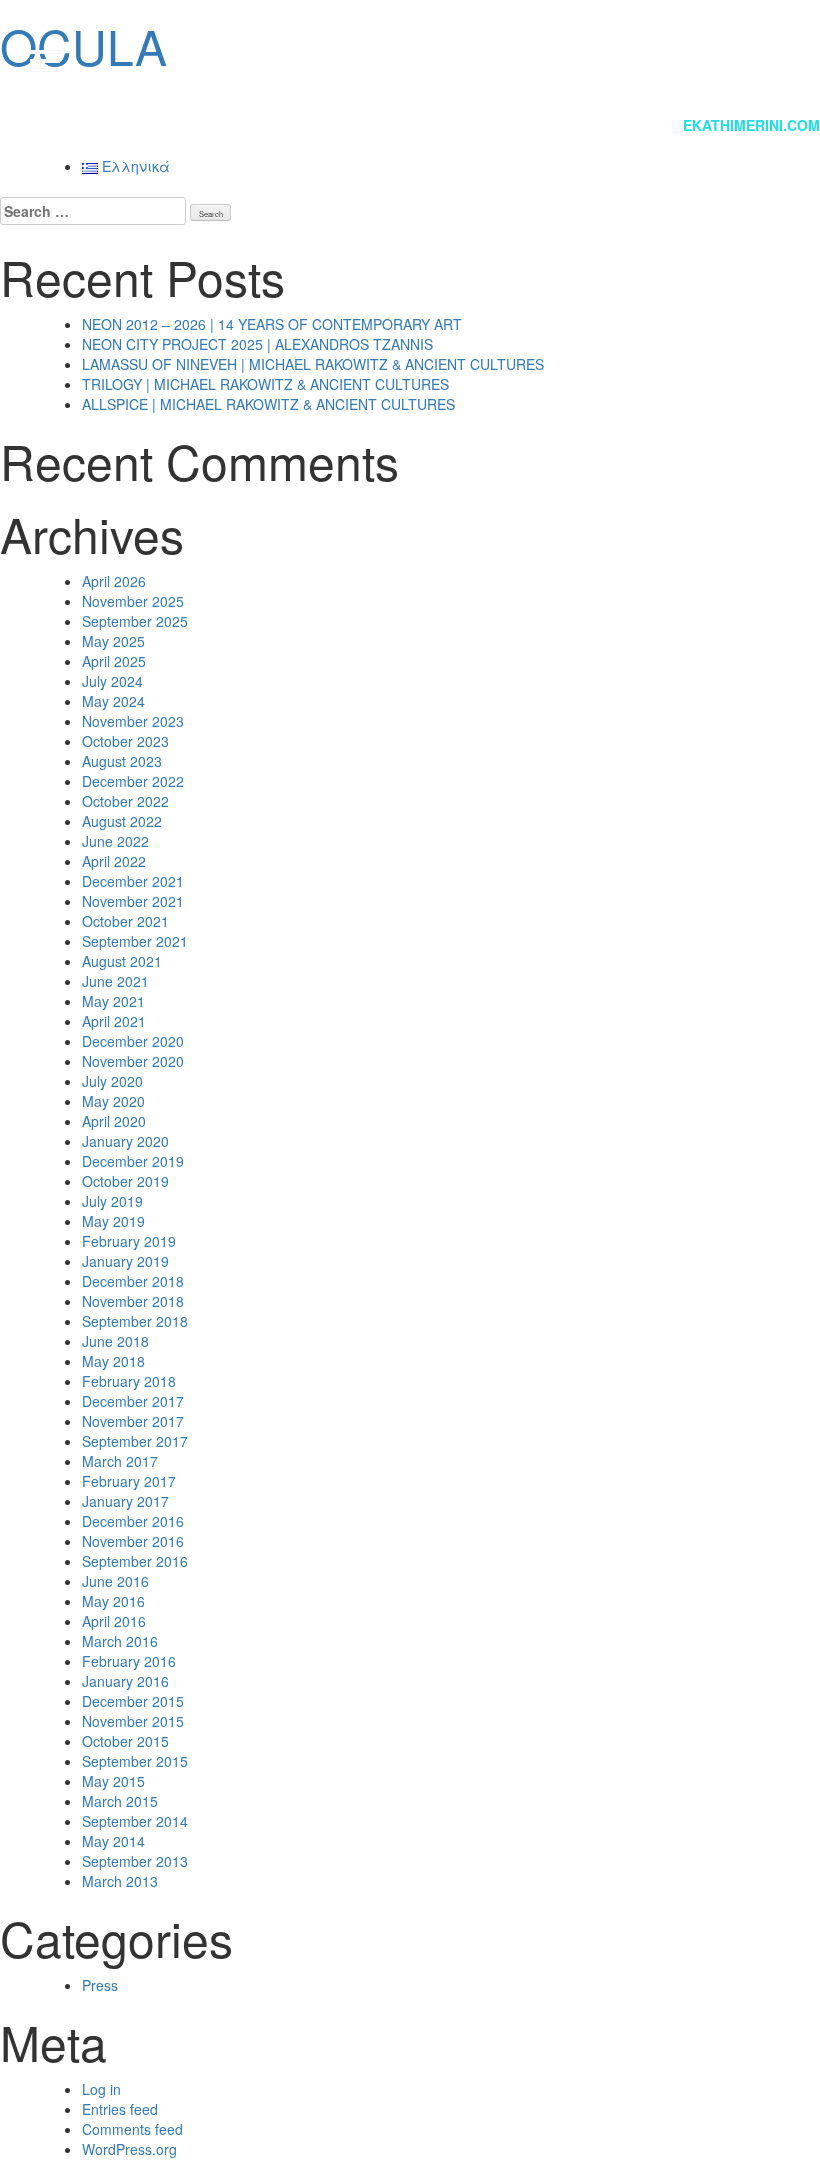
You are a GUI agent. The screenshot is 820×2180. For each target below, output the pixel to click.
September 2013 (135, 1861)
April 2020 (114, 1121)
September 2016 (135, 1561)
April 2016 (114, 1621)
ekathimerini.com (751, 125)
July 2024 (112, 681)
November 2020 (133, 1061)
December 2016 (133, 1521)
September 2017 (135, 1441)
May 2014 (113, 1841)
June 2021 (115, 981)
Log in (101, 2089)
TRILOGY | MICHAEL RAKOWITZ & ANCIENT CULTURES (265, 384)
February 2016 (129, 1661)
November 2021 (133, 901)
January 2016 (125, 1681)
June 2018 (115, 1341)
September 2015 (135, 1761)
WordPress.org (129, 2149)
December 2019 (133, 1161)
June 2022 (115, 841)
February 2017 (129, 1481)
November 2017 (133, 1421)
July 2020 (112, 1081)
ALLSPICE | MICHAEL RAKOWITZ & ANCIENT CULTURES (268, 404)
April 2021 (114, 1021)
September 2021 (135, 941)
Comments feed (132, 2129)
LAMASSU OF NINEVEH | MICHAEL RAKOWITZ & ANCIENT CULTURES (313, 364)
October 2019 (125, 1181)
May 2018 (113, 1361)
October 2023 (125, 741)
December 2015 (133, 1701)
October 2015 (125, 1741)
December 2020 (133, 1041)
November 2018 (133, 1301)
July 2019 (112, 1201)
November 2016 (133, 1541)
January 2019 (125, 1261)
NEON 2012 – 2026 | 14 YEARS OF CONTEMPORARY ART (272, 324)
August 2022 (122, 821)
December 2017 (133, 1401)
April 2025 (114, 661)
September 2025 (135, 621)
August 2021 (122, 961)
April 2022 (114, 861)
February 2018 (129, 1381)
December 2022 (133, 781)
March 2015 (120, 1801)
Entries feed (120, 2109)
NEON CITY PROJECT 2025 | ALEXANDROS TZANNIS (257, 344)
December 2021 (133, 881)
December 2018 (133, 1281)
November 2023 (133, 721)
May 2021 (113, 1001)
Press (100, 1985)
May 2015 (113, 1781)
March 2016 (120, 1641)
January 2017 (125, 1501)
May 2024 (113, 701)
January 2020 (125, 1141)
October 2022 (125, 801)
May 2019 (113, 1221)
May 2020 (113, 1101)
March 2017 (120, 1461)
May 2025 (113, 641)
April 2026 (114, 581)
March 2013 (120, 1881)
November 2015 (133, 1721)
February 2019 (129, 1241)
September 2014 (135, 1821)
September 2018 (135, 1321)
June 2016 (115, 1581)
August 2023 (122, 761)
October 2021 (125, 921)
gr (760, 60)
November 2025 (133, 601)
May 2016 (113, 1601)
